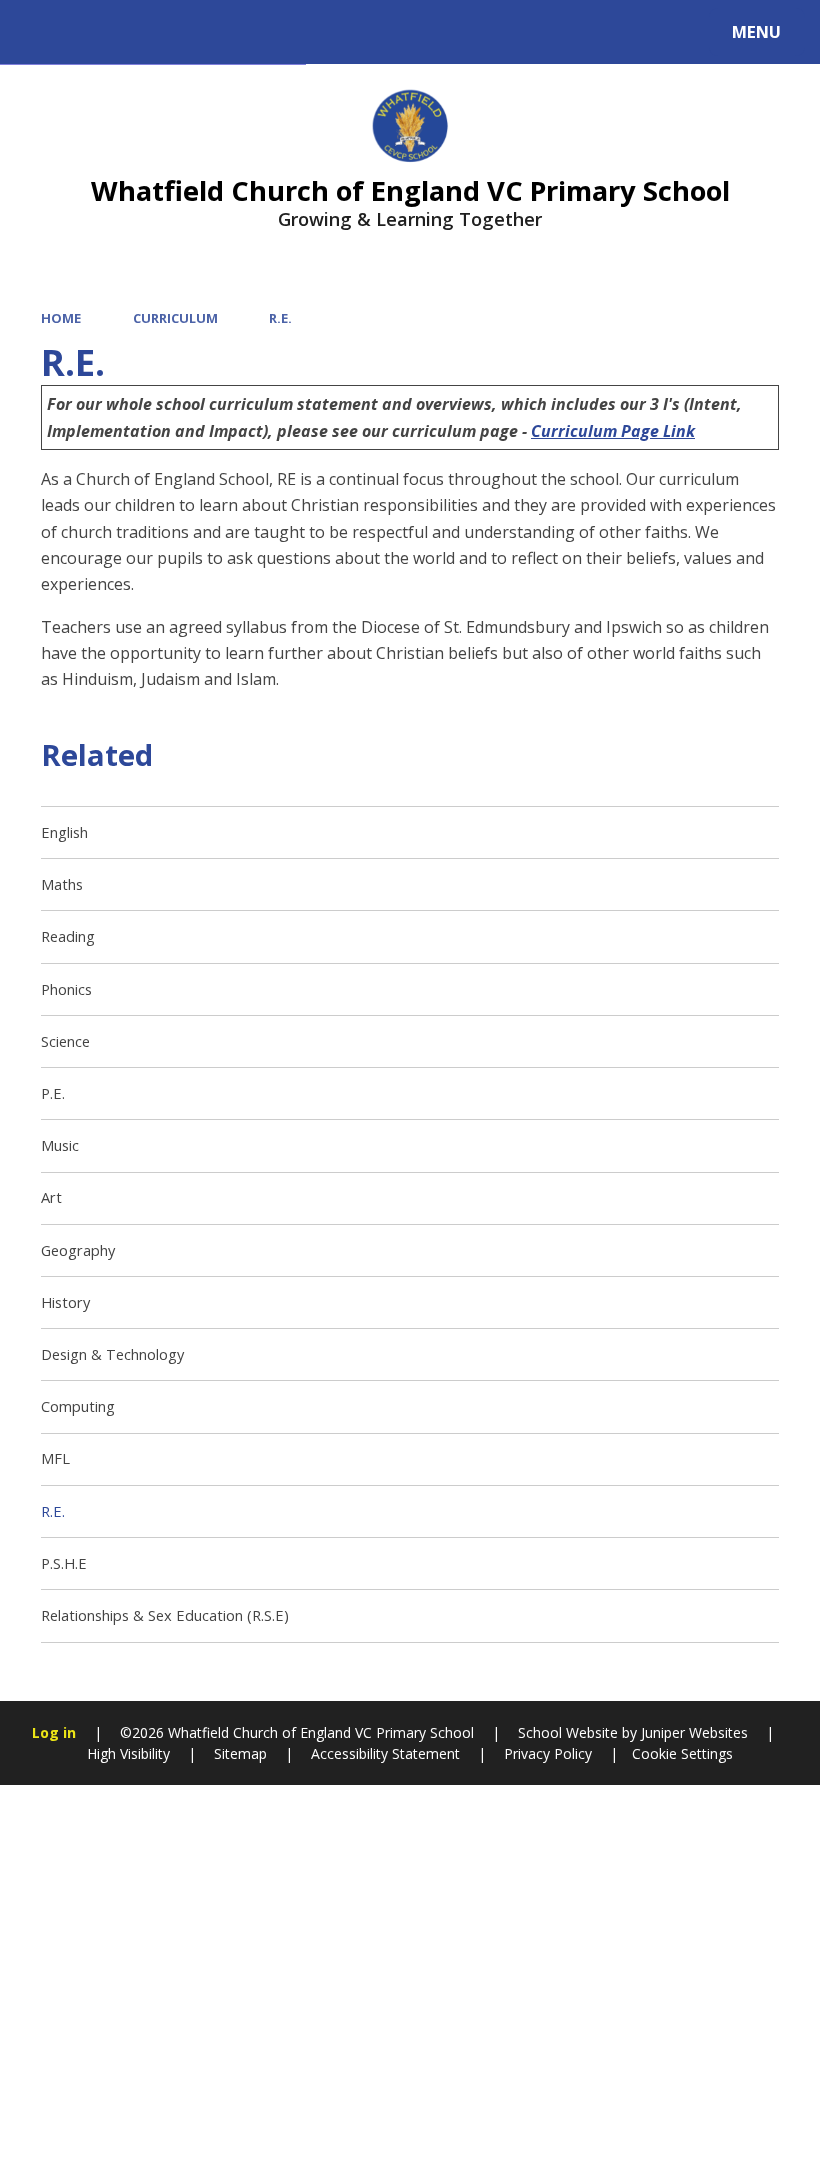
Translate (182, 36)
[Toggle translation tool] (97, 32)
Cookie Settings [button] (682, 1753)
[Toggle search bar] (42, 32)
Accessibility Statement (385, 1753)
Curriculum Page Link (613, 431)
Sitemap (240, 1753)
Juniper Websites (692, 1732)
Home (61, 318)
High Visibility (128, 1753)
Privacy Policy (548, 1753)
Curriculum (175, 318)
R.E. (280, 318)
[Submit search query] (271, 29)
